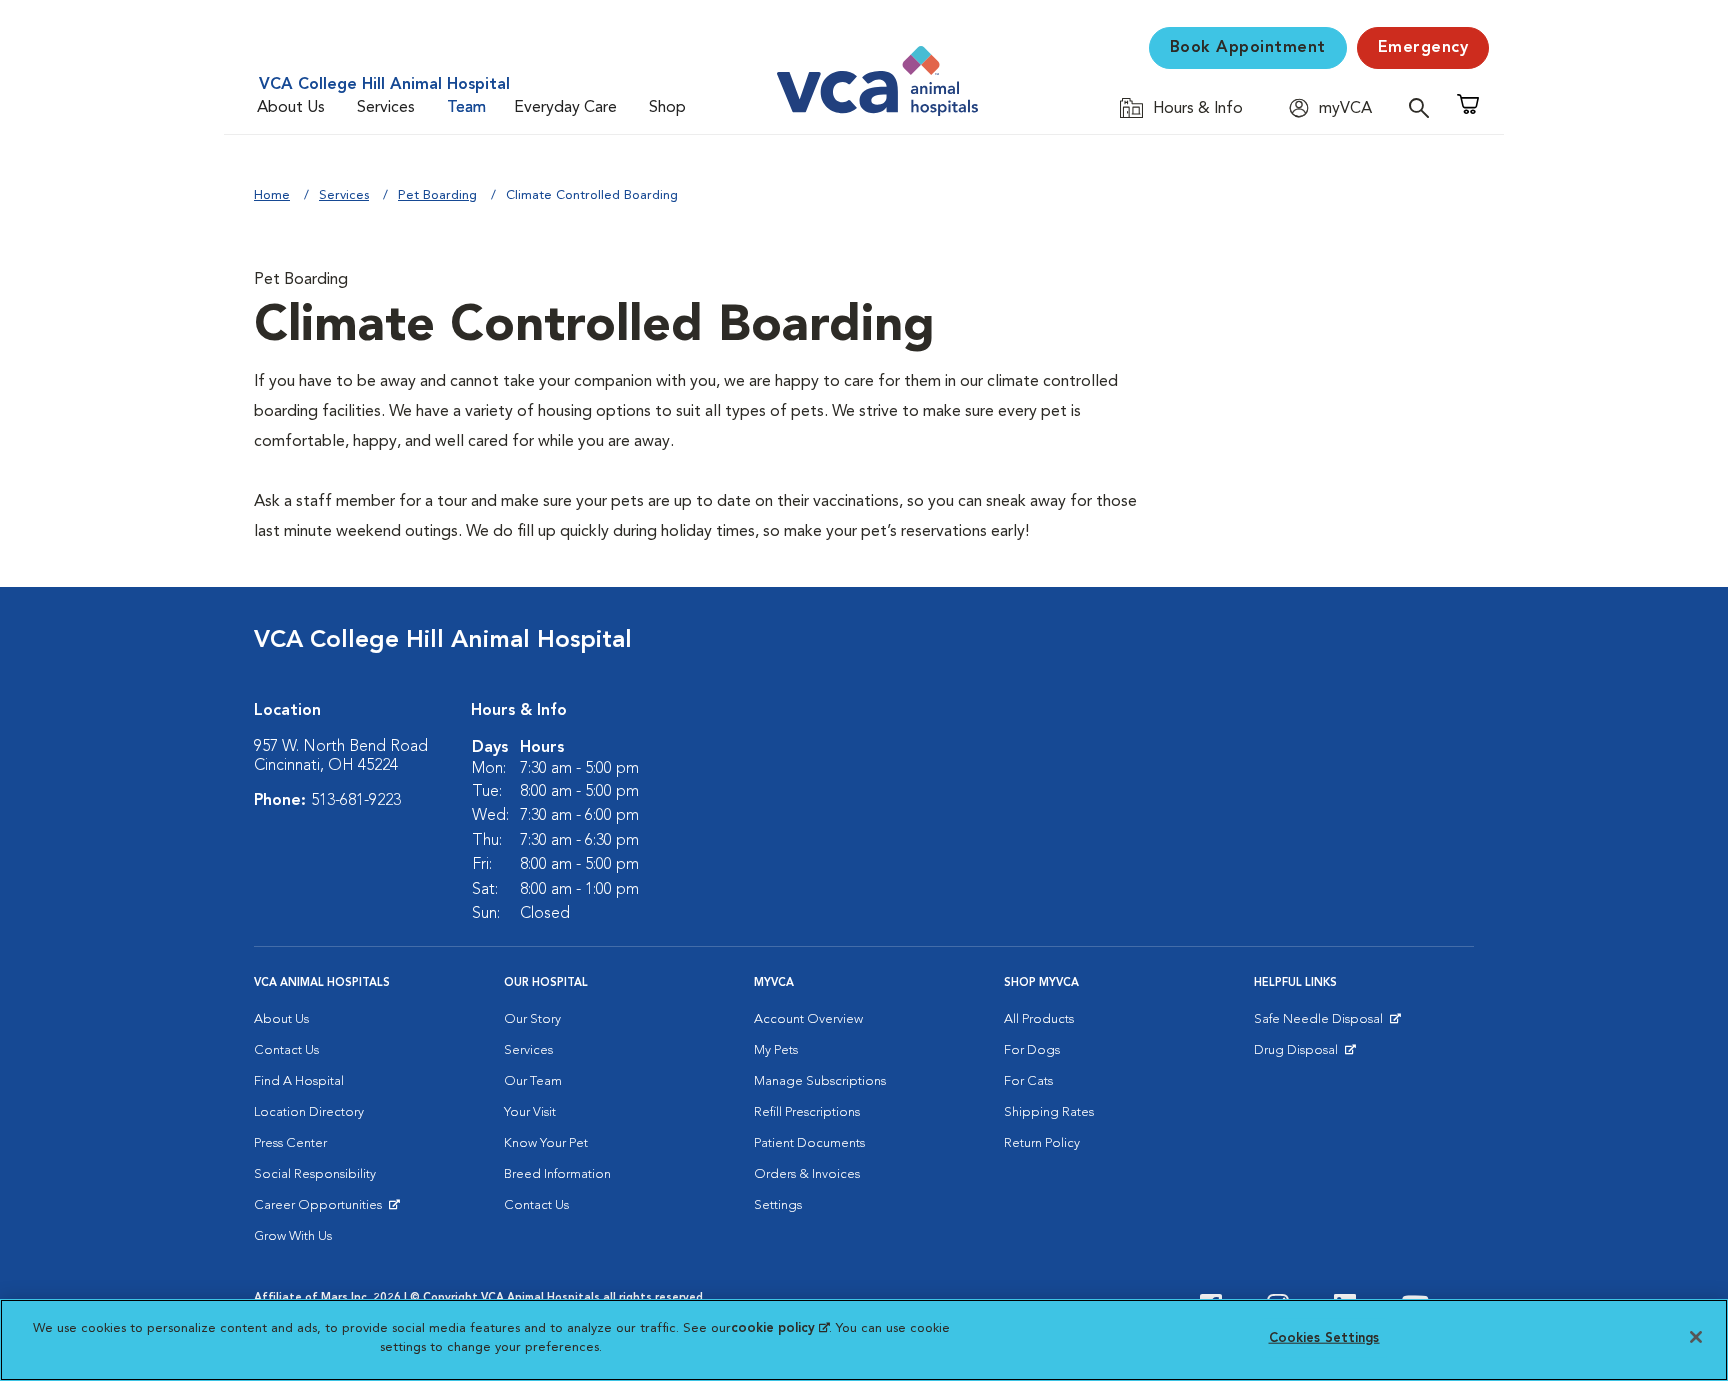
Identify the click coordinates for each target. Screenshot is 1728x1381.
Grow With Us (293, 1236)
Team (466, 108)
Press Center (290, 1143)
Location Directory (309, 1112)
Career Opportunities (321, 1210)
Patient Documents (809, 1143)
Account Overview (808, 1019)
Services (386, 108)
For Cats (1028, 1081)
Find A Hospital (299, 1081)
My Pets (776, 1050)
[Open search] (1424, 107)
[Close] (1696, 1337)
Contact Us (286, 1050)
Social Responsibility (315, 1174)
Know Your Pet (546, 1143)
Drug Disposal (1304, 1055)
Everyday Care (565, 108)
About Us (291, 108)
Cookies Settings (1324, 1338)
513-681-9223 (356, 801)
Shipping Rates (1049, 1112)
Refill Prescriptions (807, 1112)
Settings (778, 1205)
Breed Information (557, 1174)
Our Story (532, 1019)
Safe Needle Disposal (1321, 1024)
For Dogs (1032, 1050)
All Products (1039, 1019)
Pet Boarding (437, 195)
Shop (667, 108)
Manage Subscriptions (820, 1081)
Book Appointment (1248, 48)
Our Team (533, 1081)
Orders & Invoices (807, 1174)
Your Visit (530, 1112)
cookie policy (780, 1328)
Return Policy (1042, 1143)
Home (272, 195)
